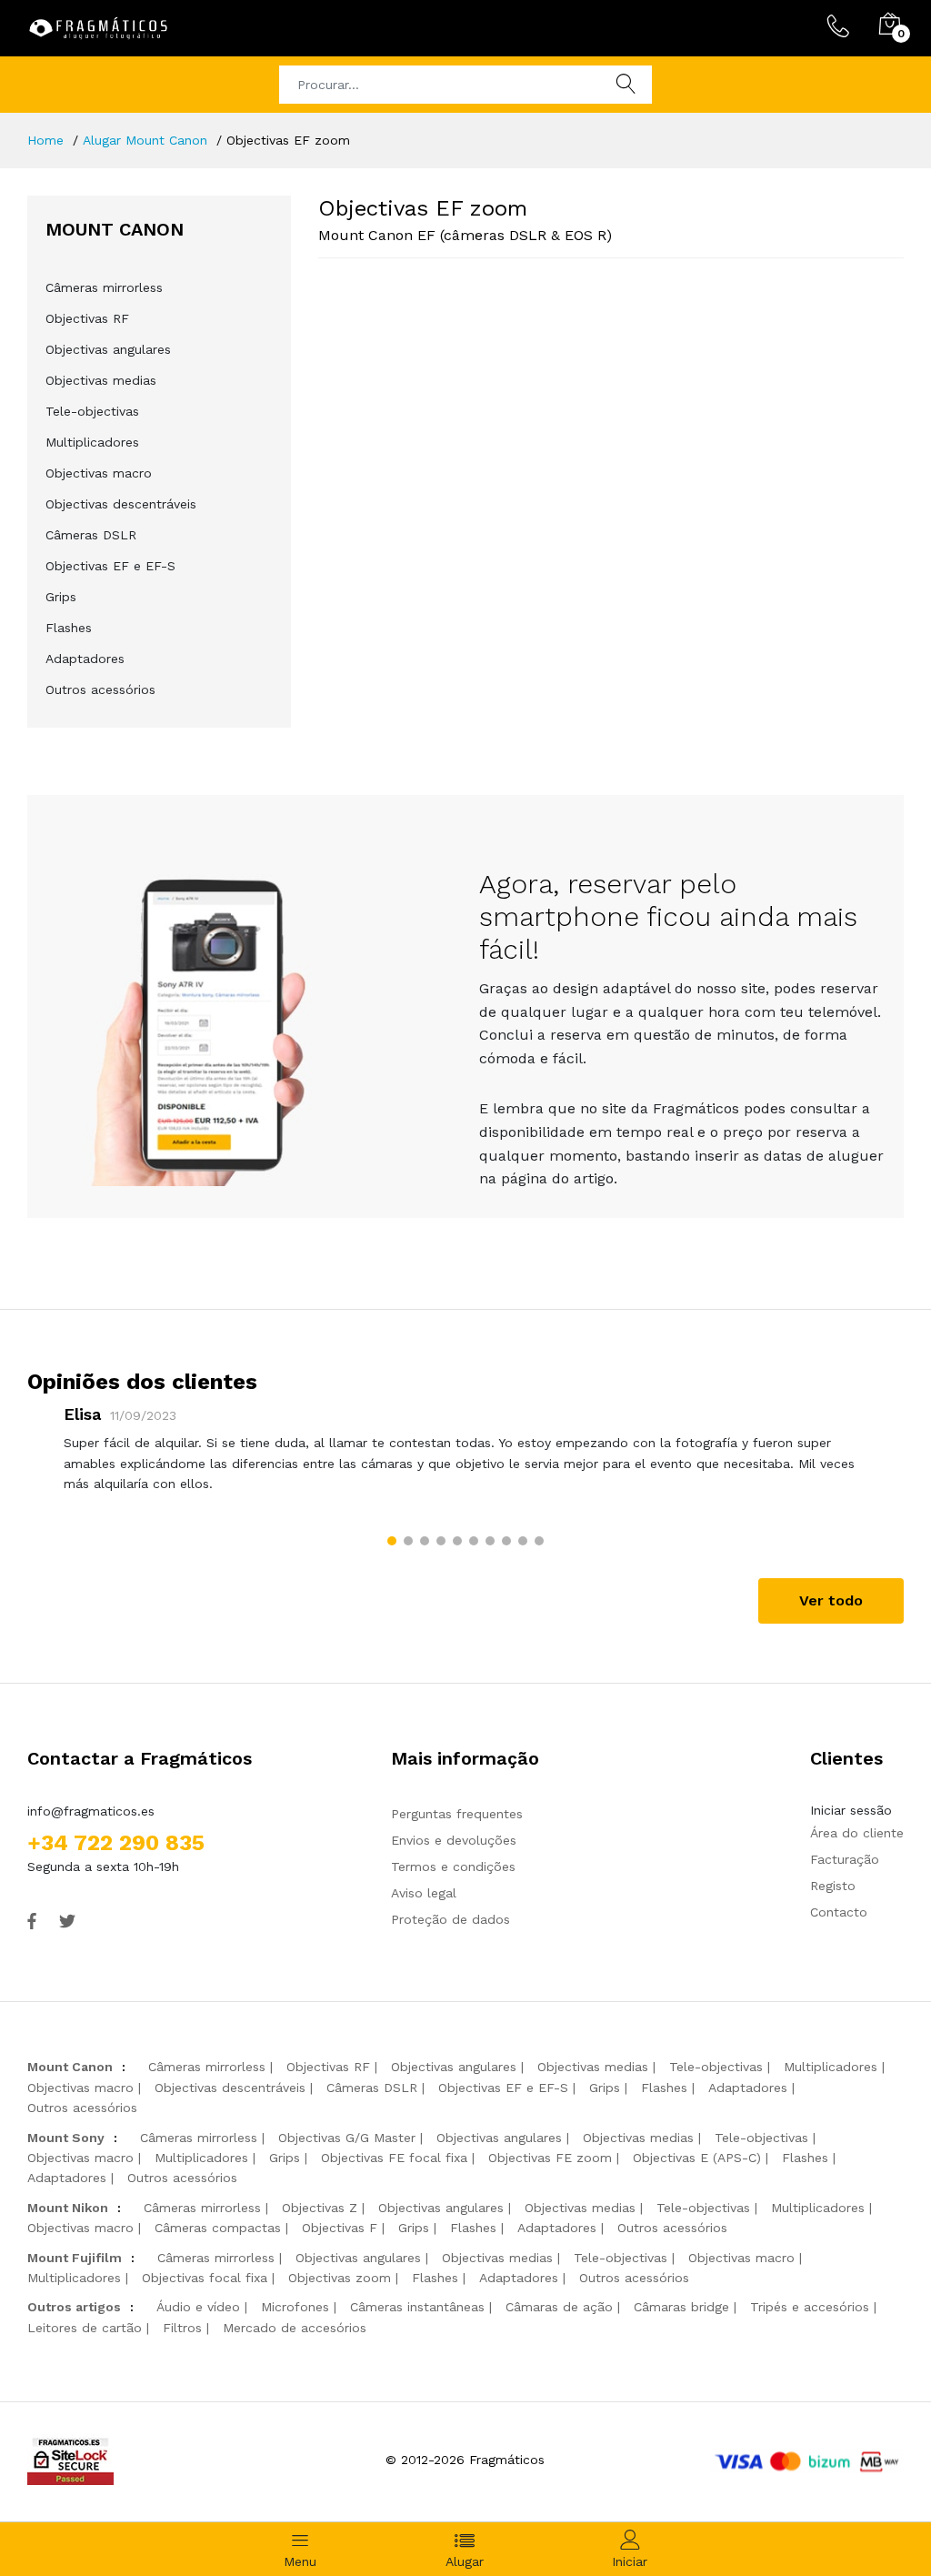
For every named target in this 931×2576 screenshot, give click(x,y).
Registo (833, 1886)
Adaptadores (85, 659)
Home (45, 140)
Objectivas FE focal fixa (394, 2158)
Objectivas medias (101, 380)
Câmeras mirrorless (104, 287)
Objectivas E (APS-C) (697, 2158)
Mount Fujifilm (75, 2258)
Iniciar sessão (851, 1810)
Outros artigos (74, 2307)
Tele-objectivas (92, 411)
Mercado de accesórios (295, 2328)
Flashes (69, 628)
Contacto (839, 1912)
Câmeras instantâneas (417, 2307)
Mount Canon (70, 2067)
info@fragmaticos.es (91, 1811)
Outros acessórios (100, 689)
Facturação (845, 1859)
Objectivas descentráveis (121, 504)
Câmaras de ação (559, 2307)
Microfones (295, 2307)
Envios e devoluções (454, 1840)
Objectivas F (340, 2228)
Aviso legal (424, 1893)
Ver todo (831, 1600)
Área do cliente (857, 1833)
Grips (61, 597)
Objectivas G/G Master (347, 2138)
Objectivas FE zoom (550, 2158)
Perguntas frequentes (457, 1814)
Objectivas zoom (340, 2278)
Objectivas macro (99, 473)
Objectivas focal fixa (205, 2278)
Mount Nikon (68, 2208)
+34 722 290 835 (116, 1843)
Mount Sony (66, 2138)
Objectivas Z (320, 2208)
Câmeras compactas (218, 2228)
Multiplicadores (92, 442)
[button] (392, 1541)
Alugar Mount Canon (145, 140)
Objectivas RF (87, 318)
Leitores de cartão (85, 2328)
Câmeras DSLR (91, 535)
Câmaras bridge (681, 2307)
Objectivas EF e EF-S (110, 566)
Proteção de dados (450, 1919)
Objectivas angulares (108, 349)
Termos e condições (453, 1867)
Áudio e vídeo (198, 2307)
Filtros (182, 2328)
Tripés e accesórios (810, 2307)
